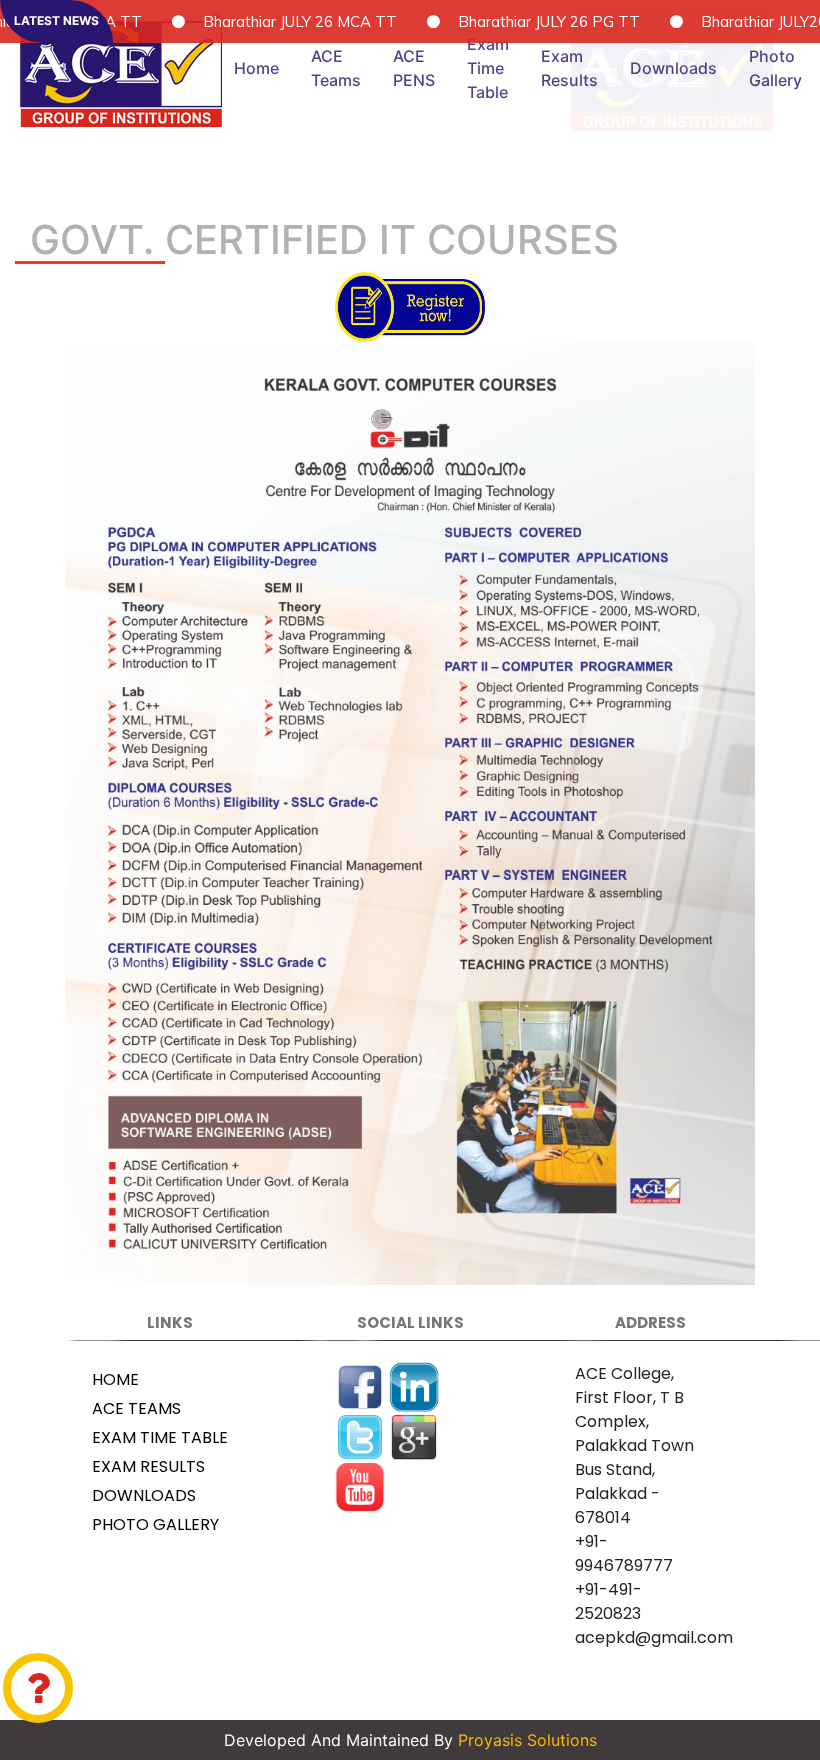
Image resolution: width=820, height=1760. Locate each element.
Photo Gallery (155, 1524)
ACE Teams (336, 68)
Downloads (673, 68)
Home (256, 68)
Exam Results (569, 68)
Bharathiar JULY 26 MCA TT (227, 21)
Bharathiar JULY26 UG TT (716, 21)
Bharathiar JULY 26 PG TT (476, 21)
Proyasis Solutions (525, 1740)
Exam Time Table (488, 68)
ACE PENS (414, 68)
